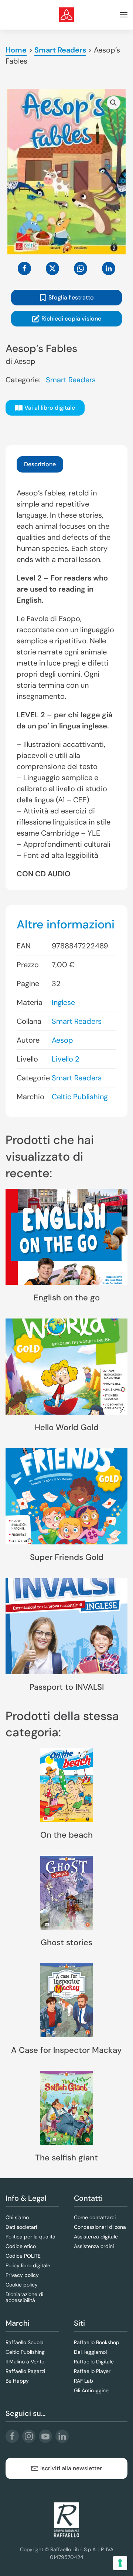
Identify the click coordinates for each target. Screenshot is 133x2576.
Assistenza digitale (96, 2237)
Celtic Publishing (80, 1097)
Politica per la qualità (30, 2237)
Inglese (63, 1002)
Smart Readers (60, 50)
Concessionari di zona (100, 2227)
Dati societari (21, 2227)
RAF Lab (83, 2381)
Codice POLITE (23, 2256)
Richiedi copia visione (71, 319)
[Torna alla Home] (66, 15)
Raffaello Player (92, 2371)
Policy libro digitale (28, 2265)
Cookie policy (22, 2285)
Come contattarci (95, 2217)
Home (16, 50)
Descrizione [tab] (40, 464)
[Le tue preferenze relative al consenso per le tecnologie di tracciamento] (120, 2563)
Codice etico (21, 2246)
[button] (124, 15)
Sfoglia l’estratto (71, 297)
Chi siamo (17, 2217)
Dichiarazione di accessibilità (24, 2297)
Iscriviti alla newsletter (71, 2468)
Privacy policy (22, 2275)
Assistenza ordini (94, 2246)
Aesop (25, 361)
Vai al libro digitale (50, 408)
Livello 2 (66, 1059)
